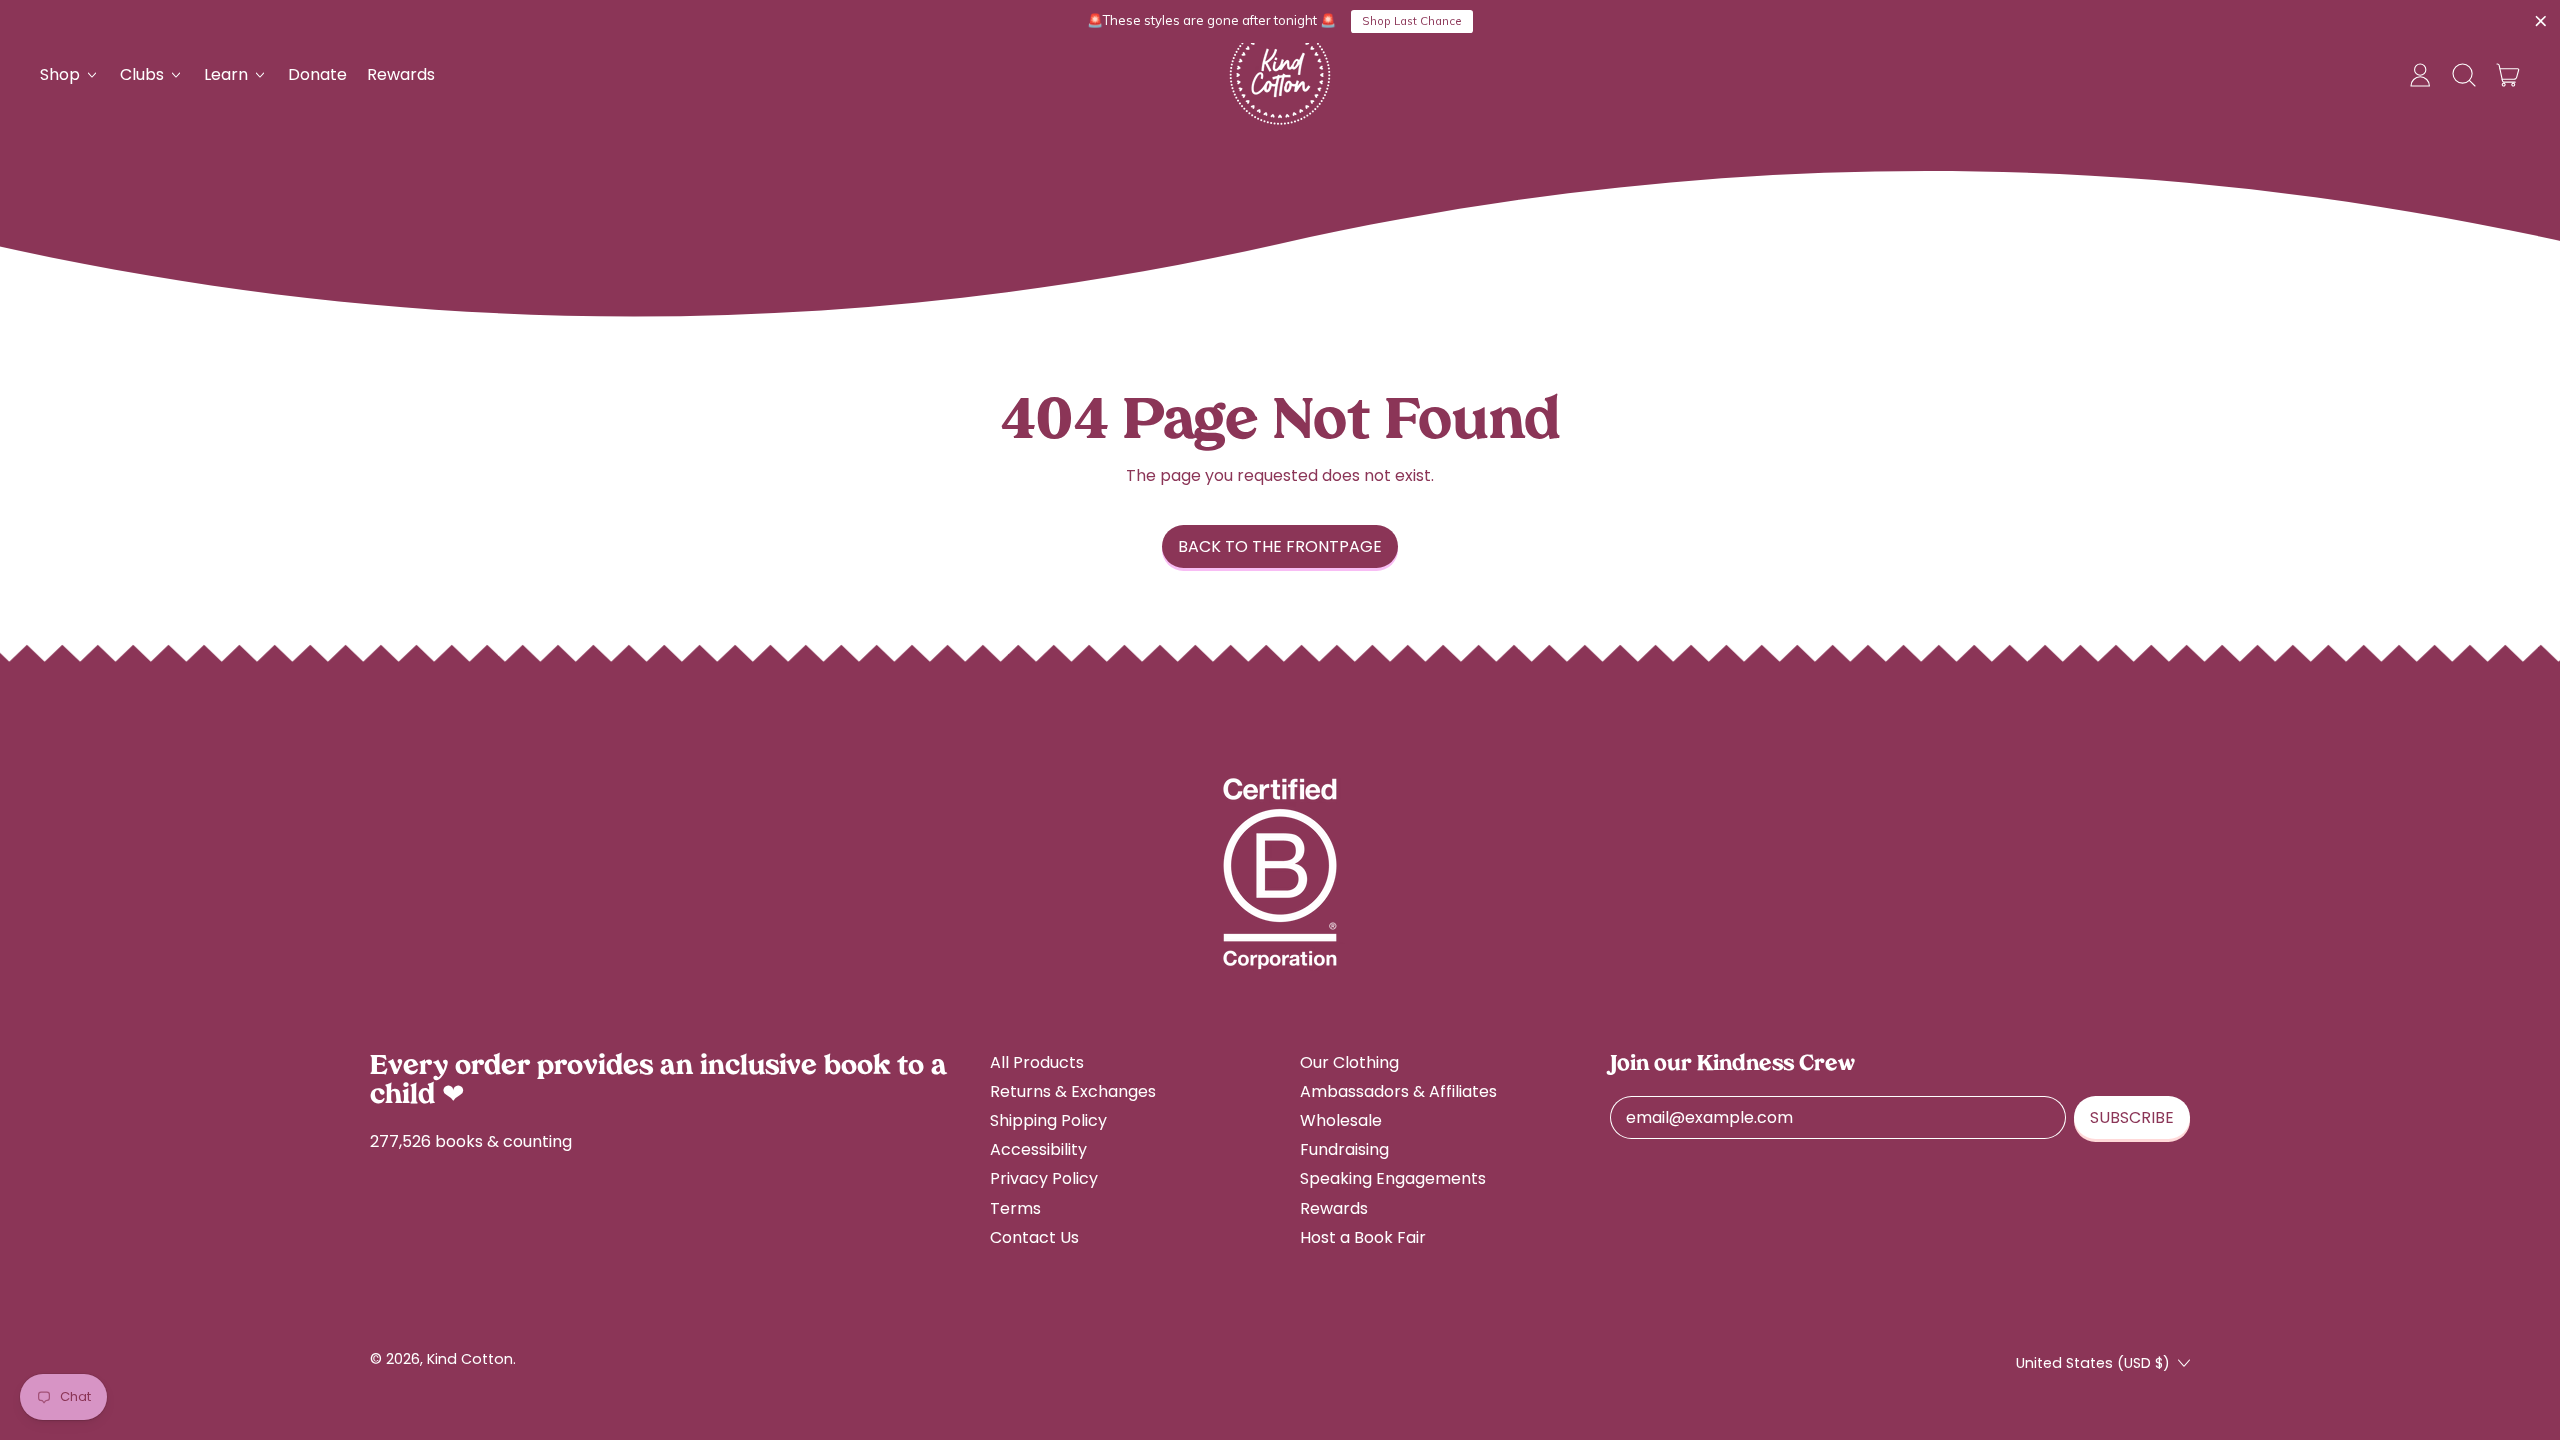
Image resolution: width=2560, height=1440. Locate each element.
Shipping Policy (1048, 1120)
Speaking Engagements (1393, 1178)
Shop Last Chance (1411, 21)
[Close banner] (2541, 22)
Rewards (401, 74)
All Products (1037, 1062)
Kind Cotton (470, 1359)
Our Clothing (1349, 1062)
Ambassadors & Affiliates (1398, 1091)
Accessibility (1038, 1149)
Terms (1015, 1208)
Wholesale (1341, 1120)
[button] (2464, 75)
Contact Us (1034, 1237)
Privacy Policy (1044, 1178)
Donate (317, 74)
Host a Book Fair (1363, 1237)
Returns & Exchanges (1073, 1091)
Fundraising (1344, 1149)
